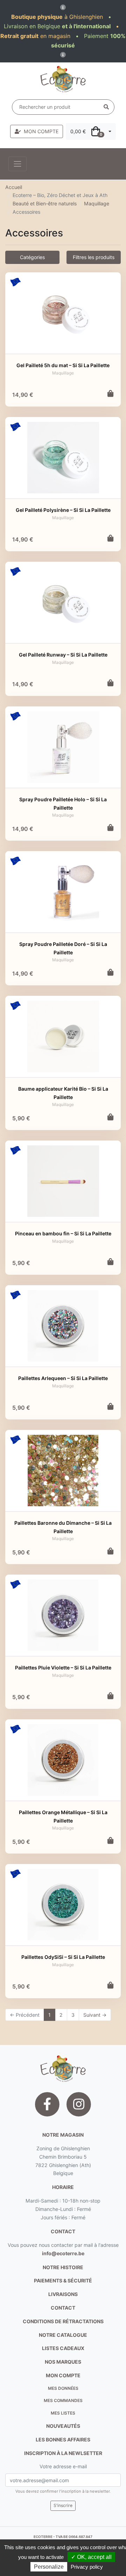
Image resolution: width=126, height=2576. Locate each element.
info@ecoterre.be (63, 2253)
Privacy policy (87, 2567)
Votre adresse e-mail (63, 2466)
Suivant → (95, 2015)
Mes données (63, 2388)
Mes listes (63, 2413)
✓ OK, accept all (91, 2557)
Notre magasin (63, 2135)
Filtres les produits (94, 257)
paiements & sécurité (63, 2280)
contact (63, 2231)
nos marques (63, 2362)
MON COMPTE (41, 131)
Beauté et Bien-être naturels (45, 203)
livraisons (63, 2294)
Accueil (14, 187)
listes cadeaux (63, 2348)
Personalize (49, 2567)
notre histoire (63, 2267)
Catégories (32, 257)
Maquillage (97, 203)
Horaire (63, 2187)
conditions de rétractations (63, 2321)
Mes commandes (63, 2400)
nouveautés (63, 2426)
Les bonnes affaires (63, 2439)
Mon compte (63, 2375)
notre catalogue (63, 2335)
